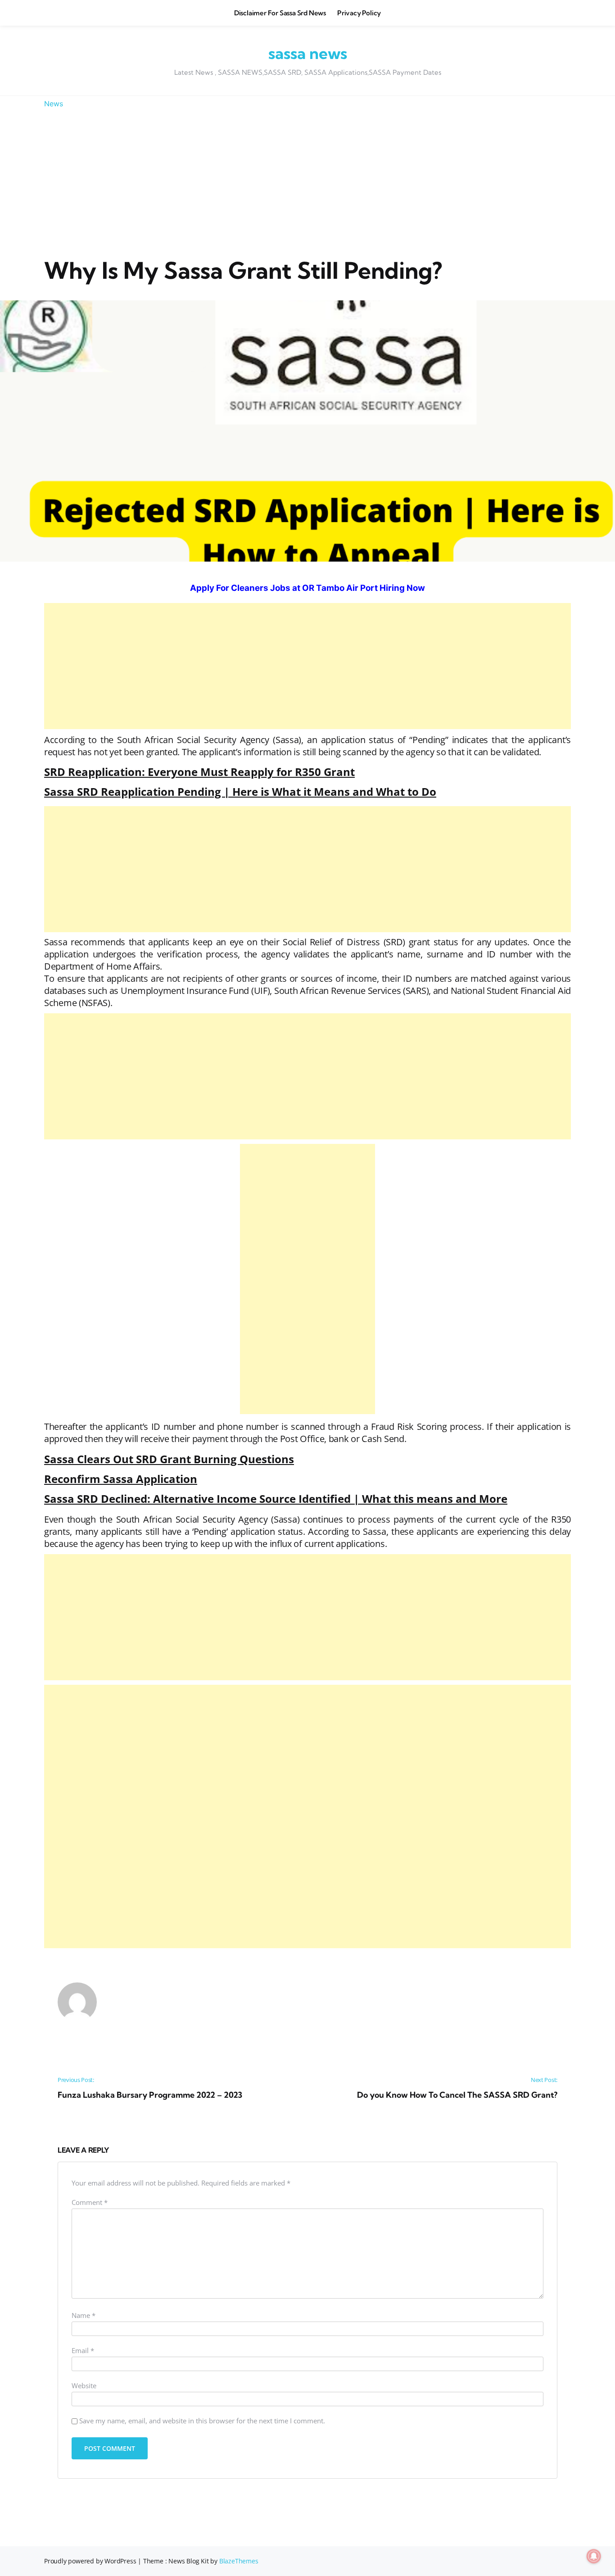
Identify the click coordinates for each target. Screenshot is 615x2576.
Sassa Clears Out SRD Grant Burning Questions (169, 1459)
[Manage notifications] (594, 2556)
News (54, 104)
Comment (90, 2203)
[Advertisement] (307, 183)
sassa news (308, 53)
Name (84, 2316)
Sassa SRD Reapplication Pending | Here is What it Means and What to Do (240, 791)
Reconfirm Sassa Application (121, 1479)
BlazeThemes (239, 2561)
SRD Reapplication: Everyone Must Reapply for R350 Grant (199, 772)
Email (83, 2351)
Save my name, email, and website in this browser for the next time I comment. (202, 2421)
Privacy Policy (359, 13)
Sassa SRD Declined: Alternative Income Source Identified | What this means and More (276, 1499)
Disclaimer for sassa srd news (280, 13)
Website (84, 2386)
